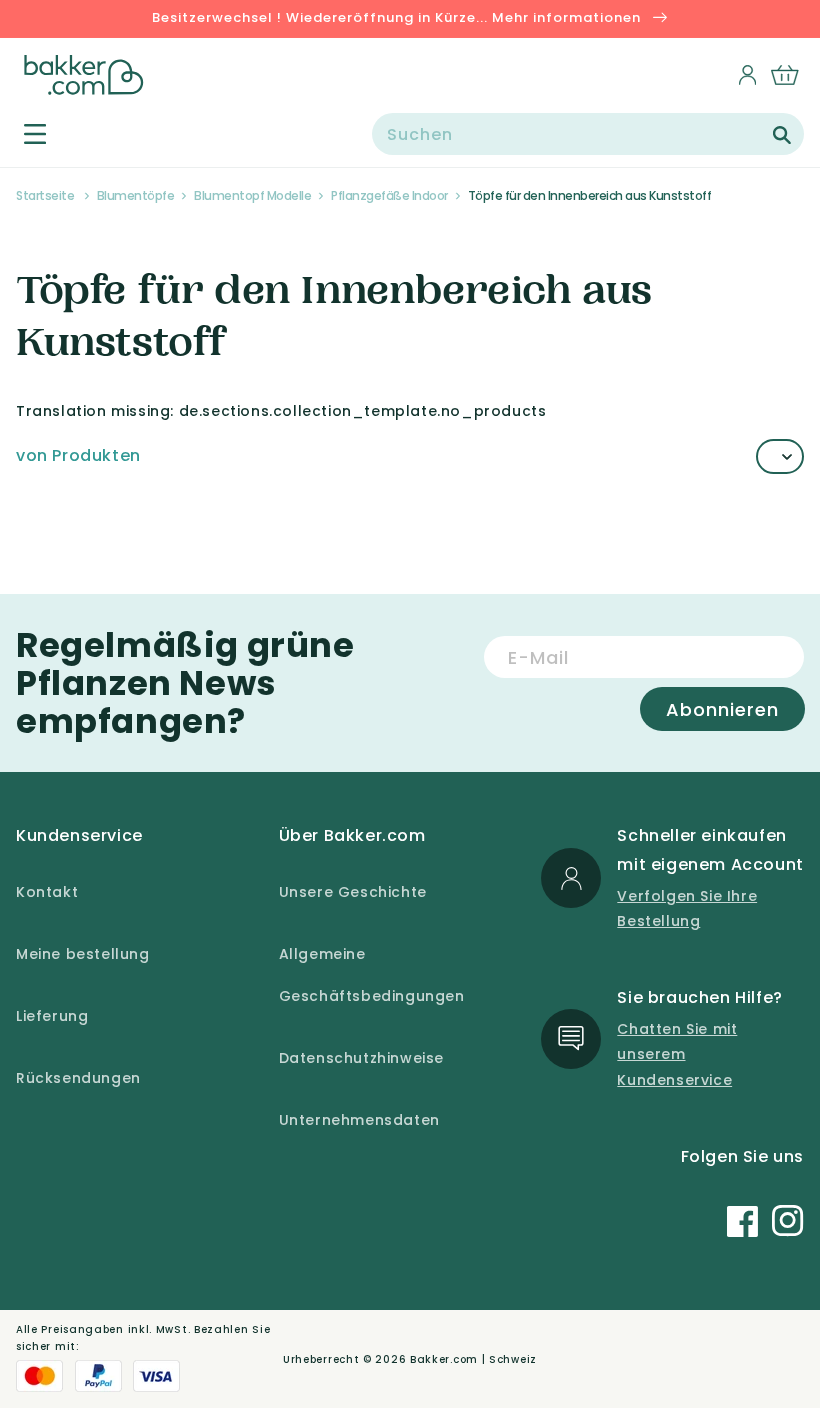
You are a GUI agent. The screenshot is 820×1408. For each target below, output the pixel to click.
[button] (23, 133)
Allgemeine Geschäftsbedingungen (372, 975)
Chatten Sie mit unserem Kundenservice (677, 1054)
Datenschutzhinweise (361, 1058)
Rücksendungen (78, 1078)
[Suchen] (782, 135)
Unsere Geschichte (353, 892)
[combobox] (588, 134)
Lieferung (52, 1016)
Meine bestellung (83, 954)
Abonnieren (722, 709)
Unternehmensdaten (359, 1120)
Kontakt (47, 892)
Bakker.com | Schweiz (473, 1359)
